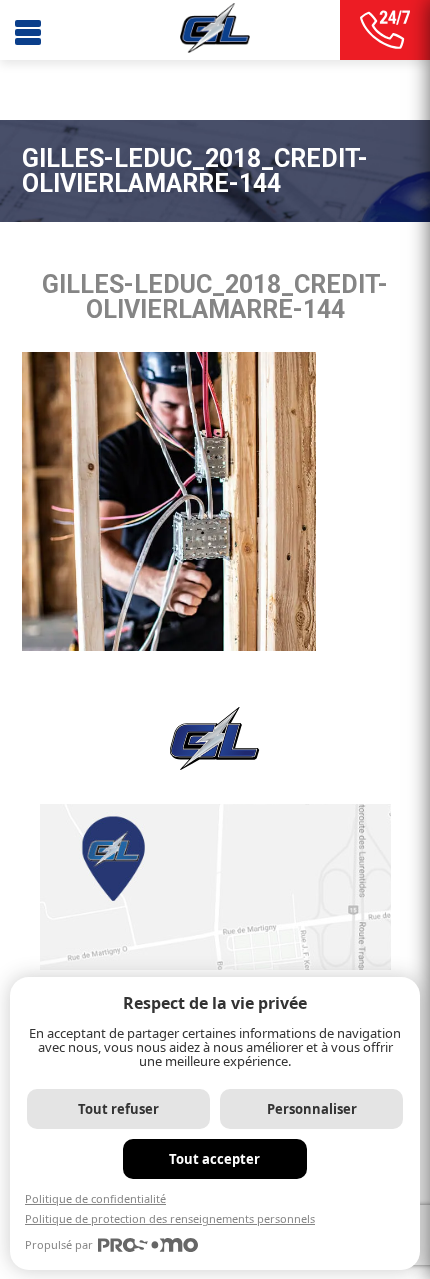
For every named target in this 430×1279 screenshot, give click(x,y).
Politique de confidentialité (95, 1198)
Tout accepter (214, 1159)
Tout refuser (118, 1109)
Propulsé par (59, 1244)
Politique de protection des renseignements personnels (170, 1218)
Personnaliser (312, 1109)
